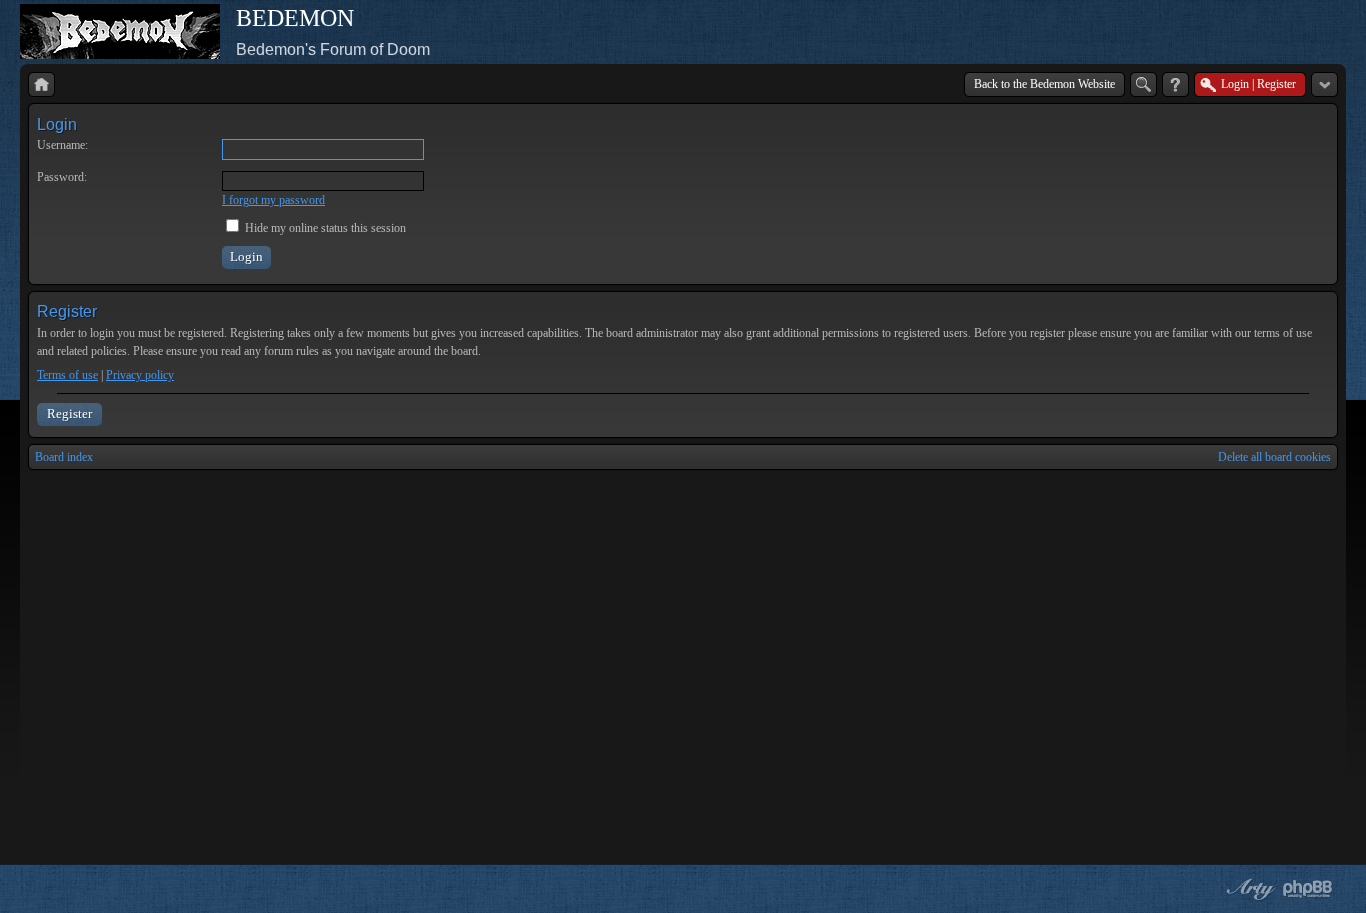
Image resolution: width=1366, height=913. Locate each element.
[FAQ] (1175, 84)
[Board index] (41, 84)
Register (69, 413)
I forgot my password (273, 200)
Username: (62, 145)
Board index (64, 457)
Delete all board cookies (1274, 457)
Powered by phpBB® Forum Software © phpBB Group (1308, 889)
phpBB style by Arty (1248, 889)
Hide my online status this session (324, 228)
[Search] (1143, 84)
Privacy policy (140, 375)
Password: (62, 177)
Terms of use (67, 375)
